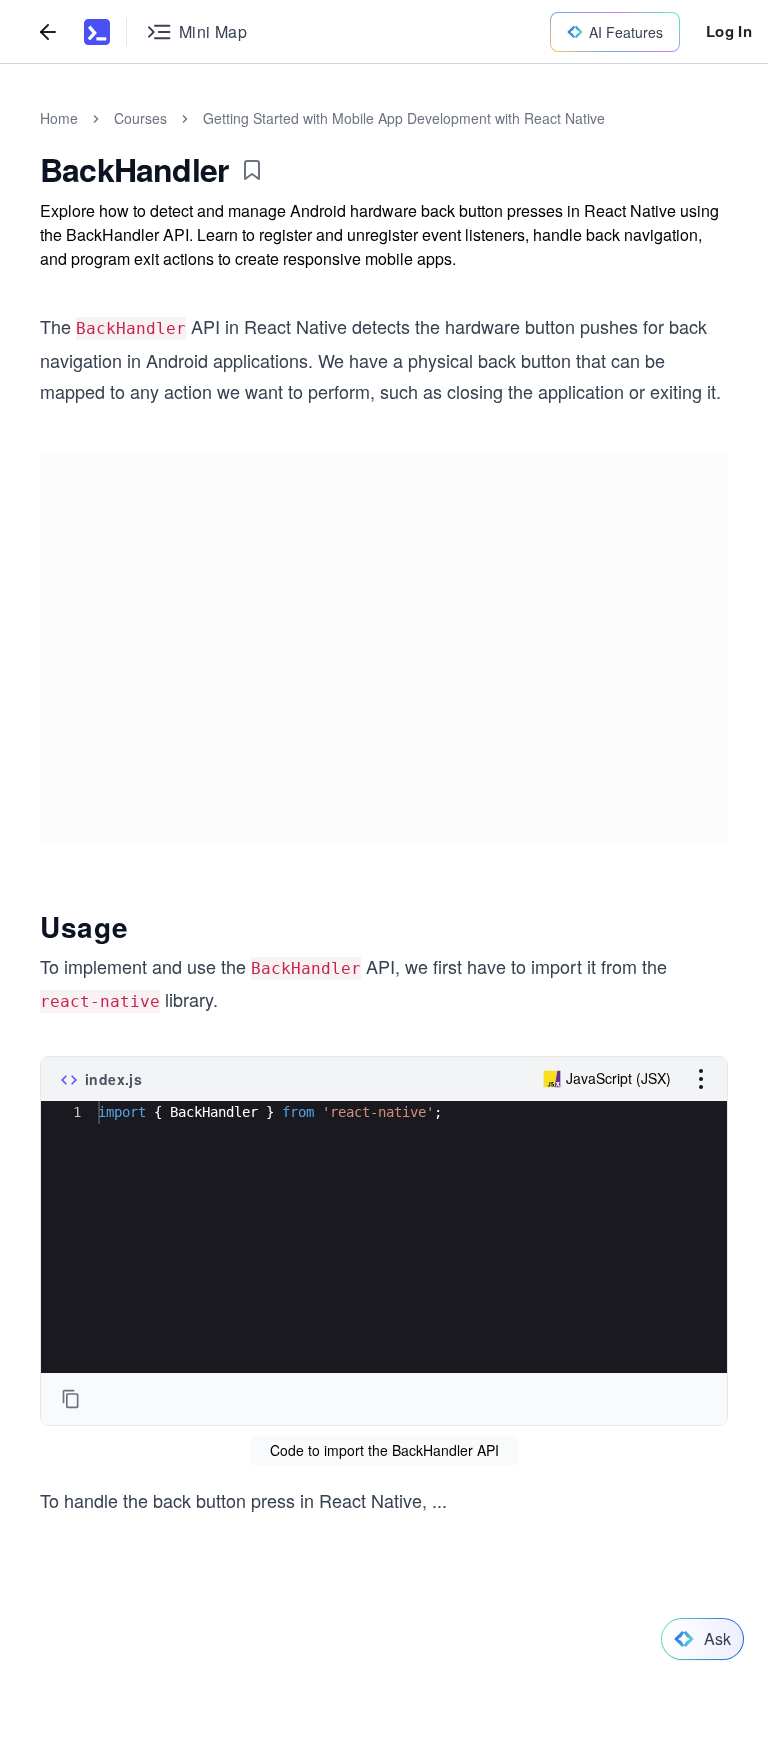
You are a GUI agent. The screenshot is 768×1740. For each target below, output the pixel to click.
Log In (729, 31)
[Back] (48, 31)
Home (59, 118)
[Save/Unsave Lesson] (252, 170)
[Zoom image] (384, 641)
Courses (140, 118)
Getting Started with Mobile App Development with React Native (404, 118)
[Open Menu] (701, 1102)
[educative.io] (97, 32)
